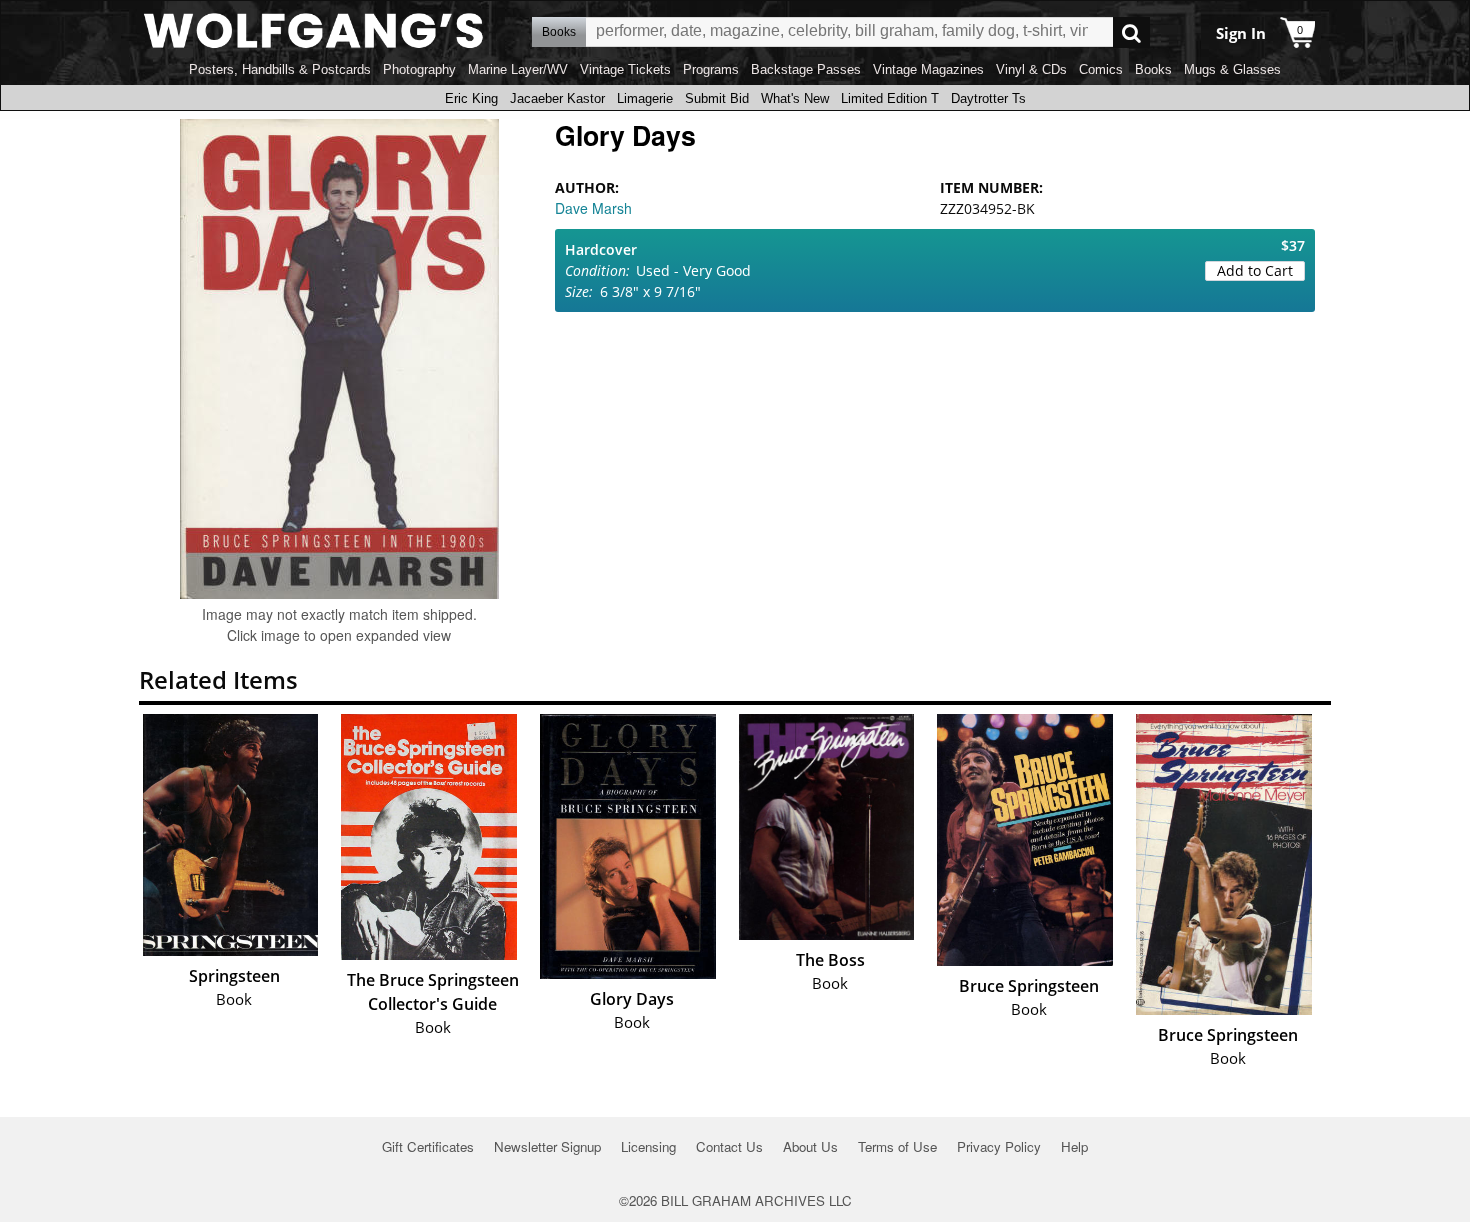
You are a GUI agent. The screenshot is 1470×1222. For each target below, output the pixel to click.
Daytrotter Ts (988, 98)
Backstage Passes (806, 69)
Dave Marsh (593, 208)
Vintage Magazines (928, 69)
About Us (810, 1146)
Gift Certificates (428, 1146)
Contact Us (729, 1146)
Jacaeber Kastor (557, 98)
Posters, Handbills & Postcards (280, 69)
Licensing (648, 1146)
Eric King (471, 98)
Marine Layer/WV (518, 69)
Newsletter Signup (547, 1146)
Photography (419, 69)
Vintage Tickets (625, 69)
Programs (711, 69)
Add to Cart (1255, 270)
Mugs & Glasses (1232, 69)
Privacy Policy (999, 1146)
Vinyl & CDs (1031, 69)
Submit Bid (717, 98)
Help (1074, 1146)
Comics (1101, 69)
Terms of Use (897, 1146)
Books (1153, 69)
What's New (795, 98)
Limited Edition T (890, 98)
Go (1131, 32)
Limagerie (645, 98)
